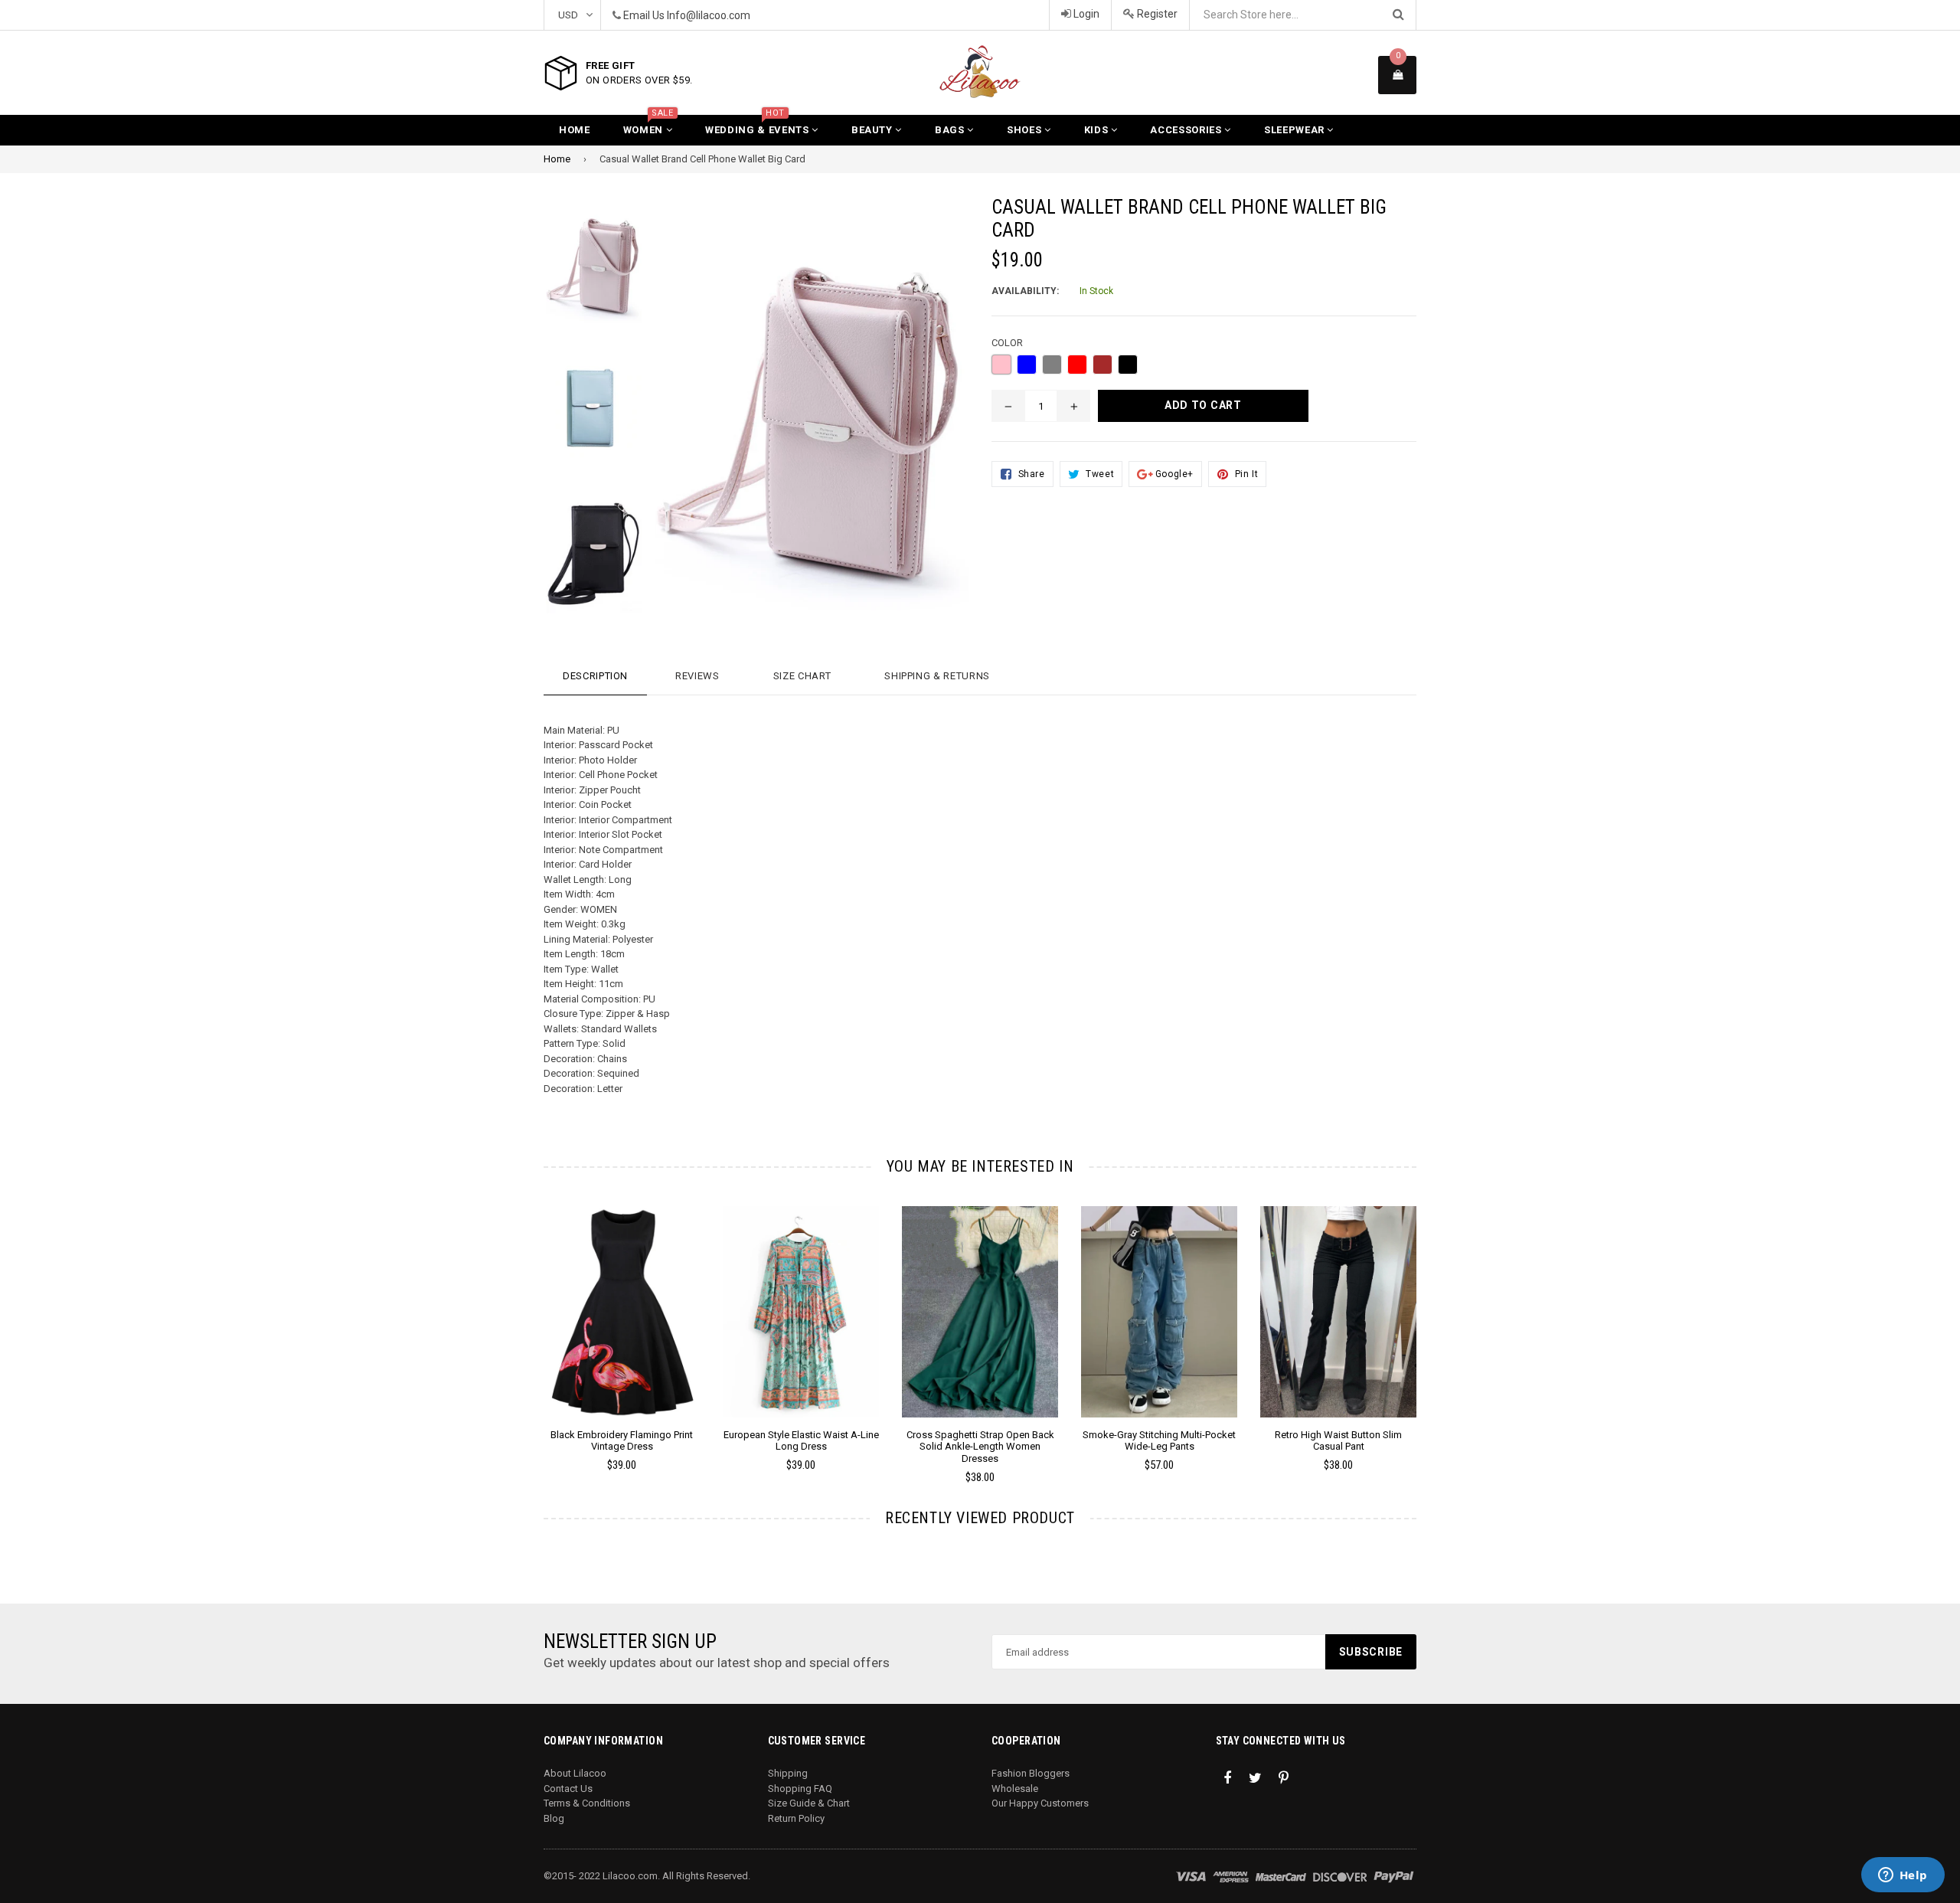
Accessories (1187, 130)
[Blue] (1027, 365)
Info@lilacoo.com (709, 15)
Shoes (1026, 130)
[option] (582, 269)
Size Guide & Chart (809, 1803)
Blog (554, 1818)
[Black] (1128, 365)
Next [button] (1437, 1323)
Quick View (622, 1327)
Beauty (874, 130)
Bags (951, 130)
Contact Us (568, 1789)
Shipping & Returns (937, 676)
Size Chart (802, 676)
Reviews (697, 676)
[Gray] (1052, 365)
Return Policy (796, 1818)
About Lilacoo (575, 1773)
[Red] (1077, 365)
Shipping (788, 1773)
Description (595, 676)
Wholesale (1015, 1789)
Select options (622, 1300)
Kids (1098, 130)
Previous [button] (523, 1323)
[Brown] (1102, 365)
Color (1007, 343)
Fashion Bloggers (1031, 1773)
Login (1085, 14)
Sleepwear (1296, 130)
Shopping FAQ (800, 1789)
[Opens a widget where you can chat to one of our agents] (1903, 1876)
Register (1156, 14)
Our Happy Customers (1040, 1803)
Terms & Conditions (587, 1803)
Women (648, 125)
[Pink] (1001, 365)
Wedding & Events (758, 125)
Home (575, 130)
